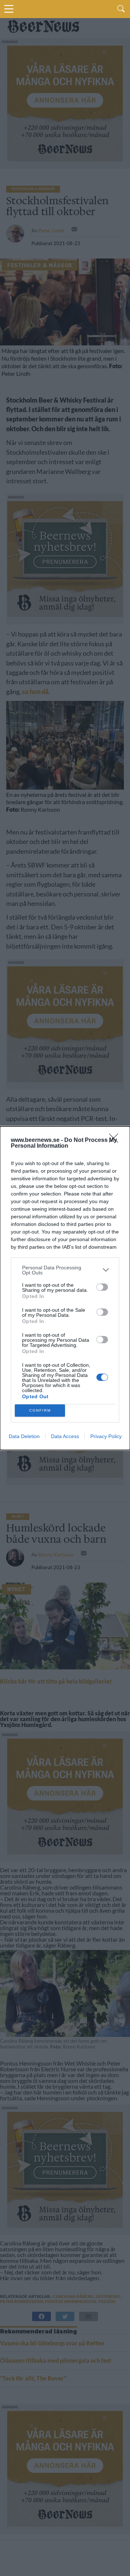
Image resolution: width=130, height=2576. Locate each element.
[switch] (102, 1287)
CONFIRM (40, 1410)
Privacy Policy (106, 1436)
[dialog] (65, 1288)
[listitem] (65, 1270)
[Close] (116, 1140)
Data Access (65, 1436)
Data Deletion (24, 1436)
